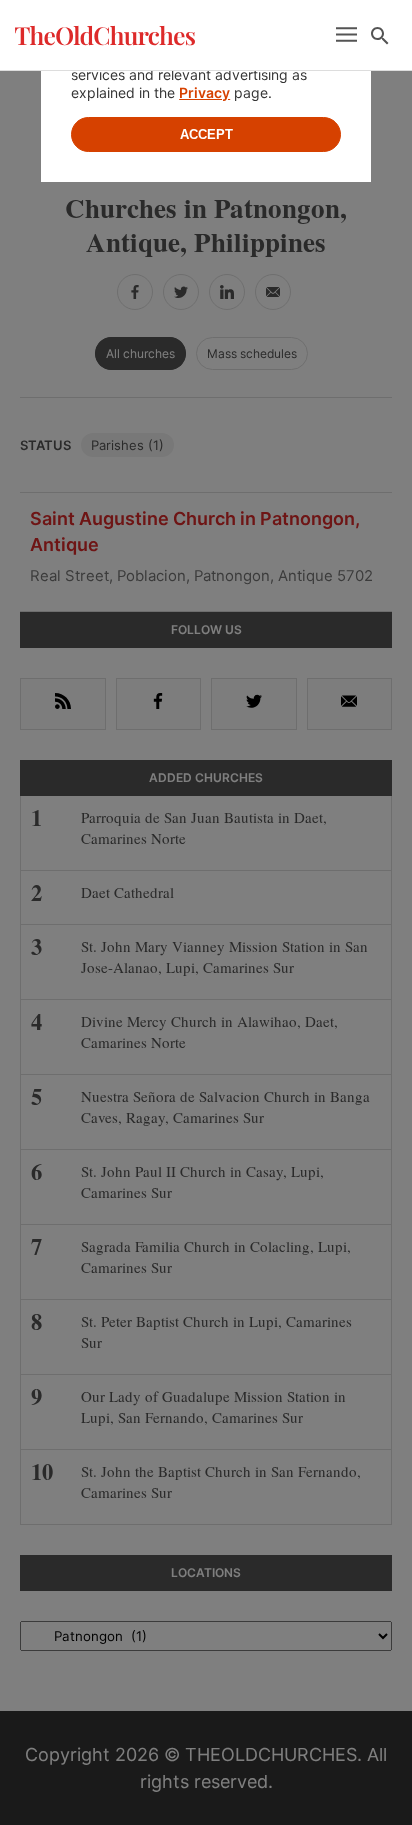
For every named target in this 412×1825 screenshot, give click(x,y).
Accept (206, 134)
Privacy (204, 92)
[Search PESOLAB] (380, 36)
